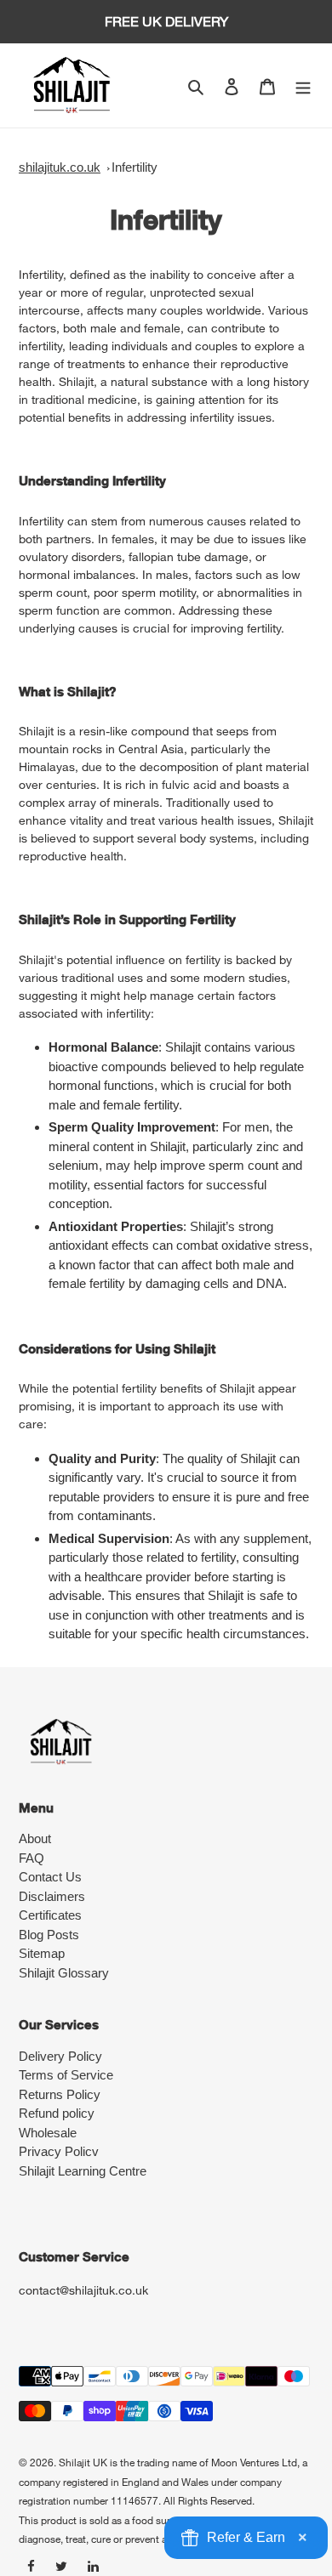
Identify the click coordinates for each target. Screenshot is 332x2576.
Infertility (135, 167)
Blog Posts (49, 1935)
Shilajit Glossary (64, 1973)
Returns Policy (60, 2094)
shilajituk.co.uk (60, 167)
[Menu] (303, 85)
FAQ (31, 1858)
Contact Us (50, 1877)
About (35, 1838)
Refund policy (57, 2113)
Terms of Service (66, 2075)
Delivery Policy (60, 2056)
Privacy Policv (59, 2151)
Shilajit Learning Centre (83, 2171)
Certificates (50, 1915)
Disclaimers (52, 1896)
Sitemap (42, 1953)
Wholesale (48, 2133)
